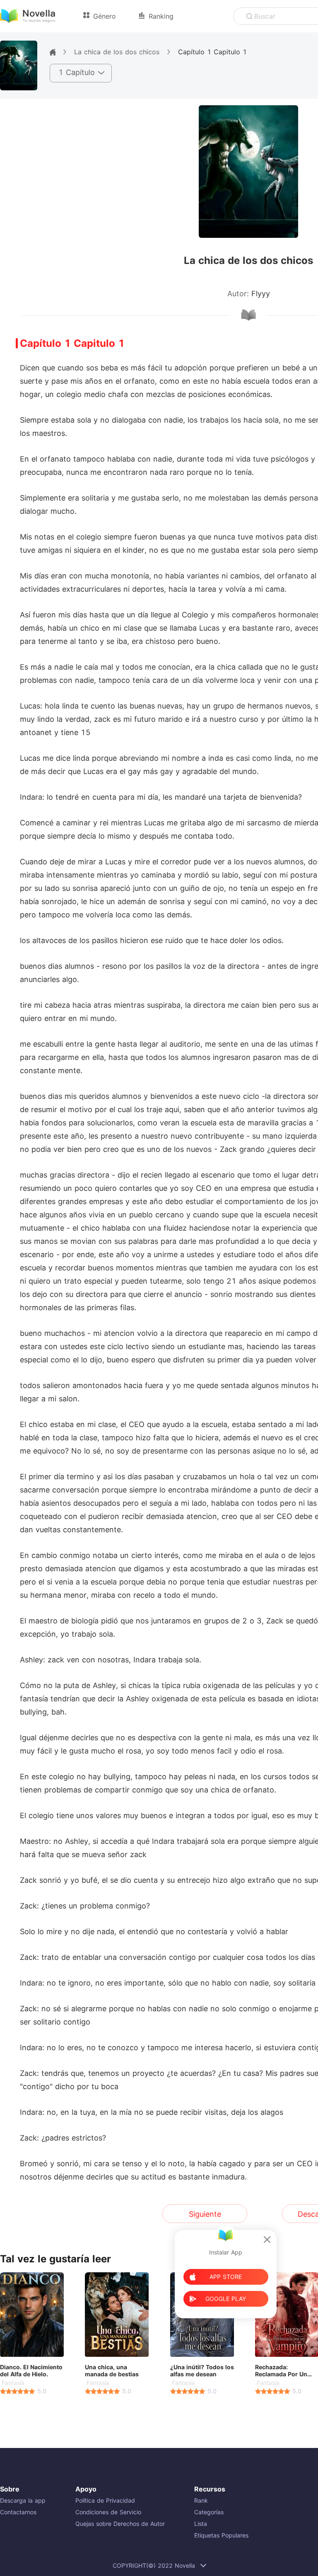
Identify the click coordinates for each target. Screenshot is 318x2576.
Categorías (209, 2512)
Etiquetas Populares (221, 2535)
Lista (201, 2524)
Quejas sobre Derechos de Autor (120, 2524)
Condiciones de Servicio (108, 2512)
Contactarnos (18, 2512)
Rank (201, 2500)
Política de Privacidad (105, 2500)
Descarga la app (23, 2500)
